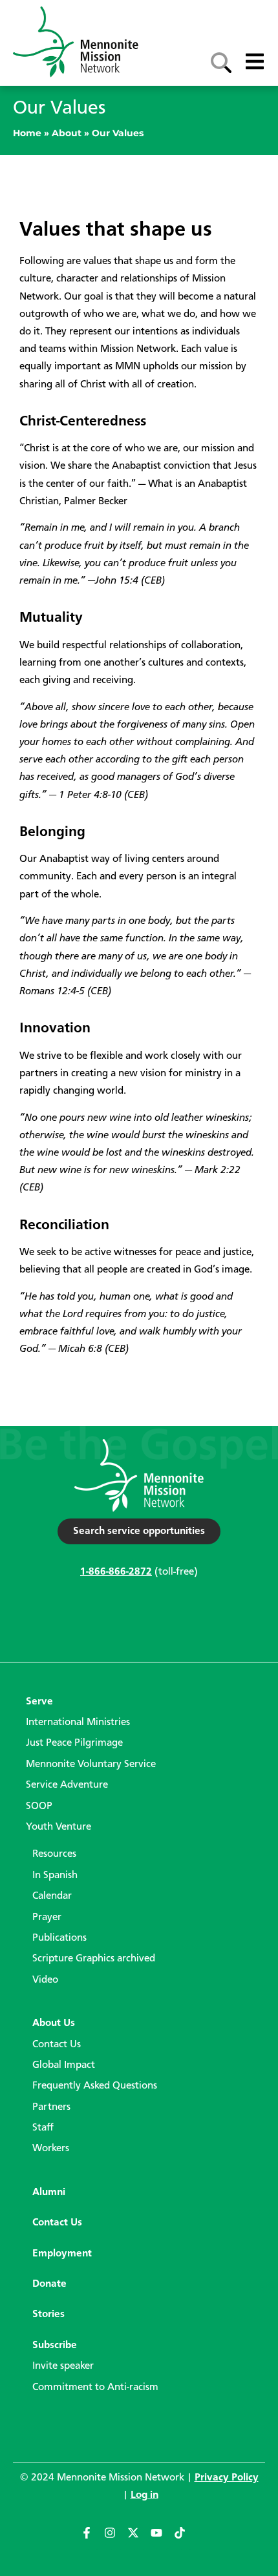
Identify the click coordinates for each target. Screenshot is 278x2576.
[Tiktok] (186, 2539)
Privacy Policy (227, 2478)
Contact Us (57, 2045)
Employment (62, 2254)
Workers (51, 2149)
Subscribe (55, 2346)
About (67, 133)
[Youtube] (162, 2539)
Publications (59, 1938)
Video (45, 1980)
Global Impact (64, 2065)
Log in (144, 2495)
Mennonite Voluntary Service (91, 1764)
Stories (48, 2315)
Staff (43, 2128)
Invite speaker (63, 2366)
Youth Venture (59, 1827)
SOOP (39, 1806)
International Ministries (78, 1722)
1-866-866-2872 (116, 1572)
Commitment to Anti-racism (95, 2387)
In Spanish (55, 1876)
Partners (51, 2107)
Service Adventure (67, 1785)
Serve (39, 1702)
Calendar (52, 1896)
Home (27, 133)
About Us (54, 2023)
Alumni (49, 2193)
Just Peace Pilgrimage (74, 1743)
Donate (49, 2284)
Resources (54, 1854)
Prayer (47, 1917)
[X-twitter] (139, 2539)
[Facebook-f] (92, 2539)
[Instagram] (116, 2539)
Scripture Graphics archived (94, 1959)
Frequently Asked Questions (95, 2086)
